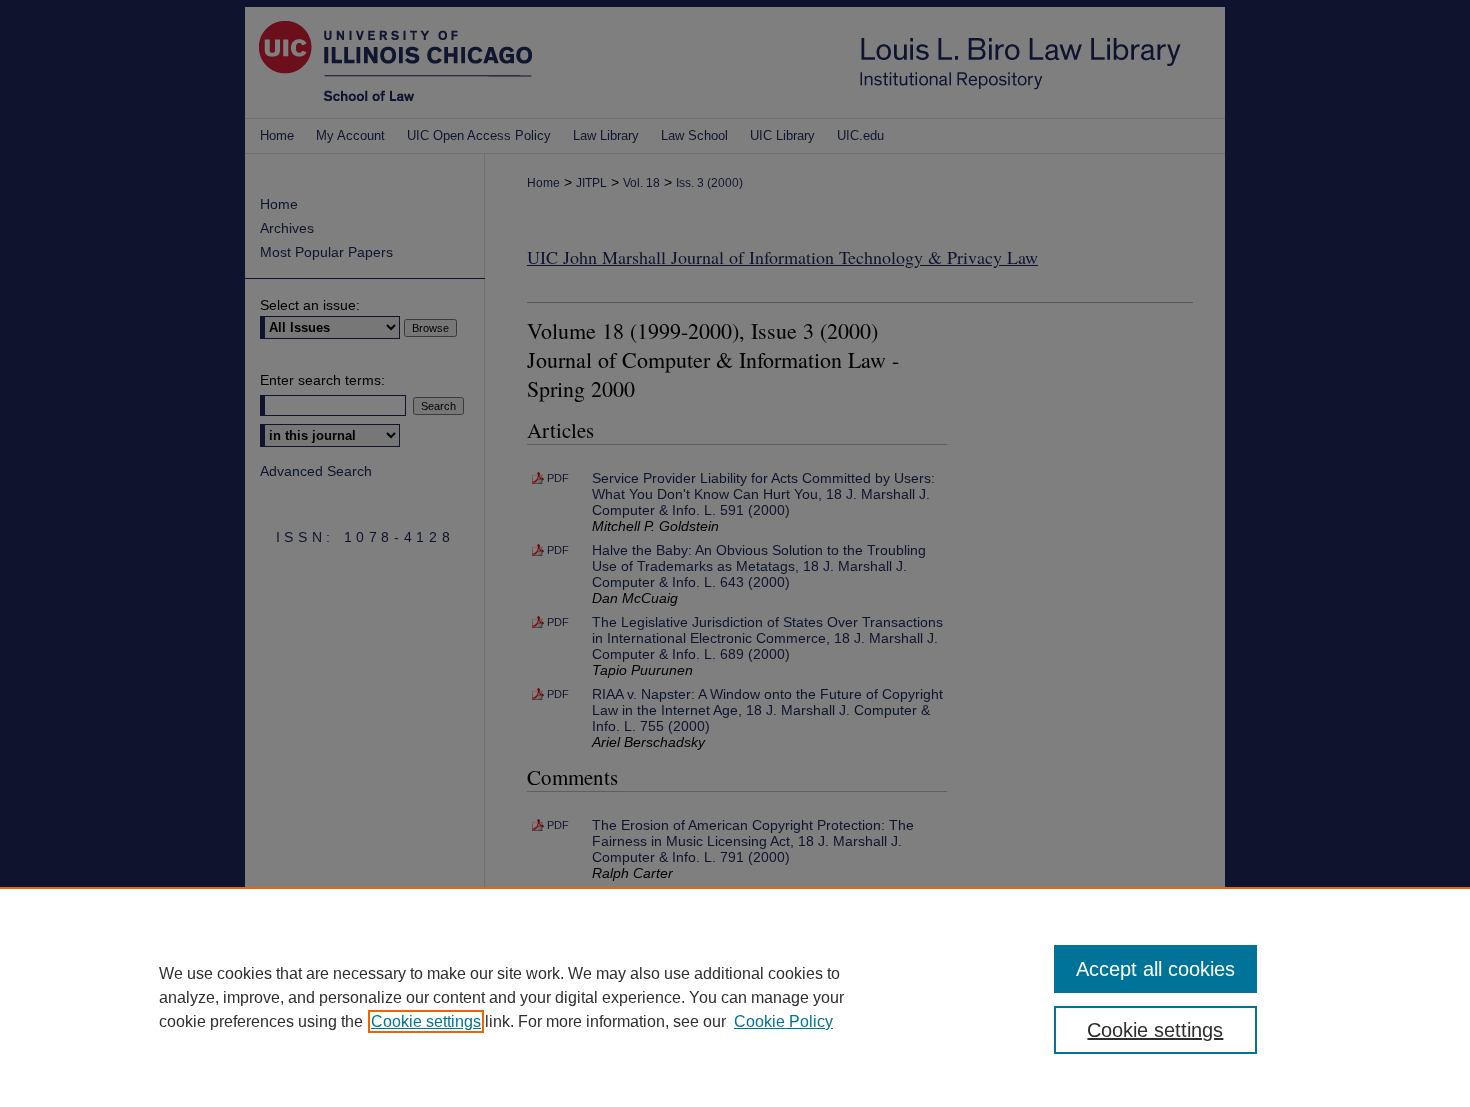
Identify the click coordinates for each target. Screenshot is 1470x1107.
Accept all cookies (1155, 969)
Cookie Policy (783, 1021)
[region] (735, 997)
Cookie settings (426, 1021)
